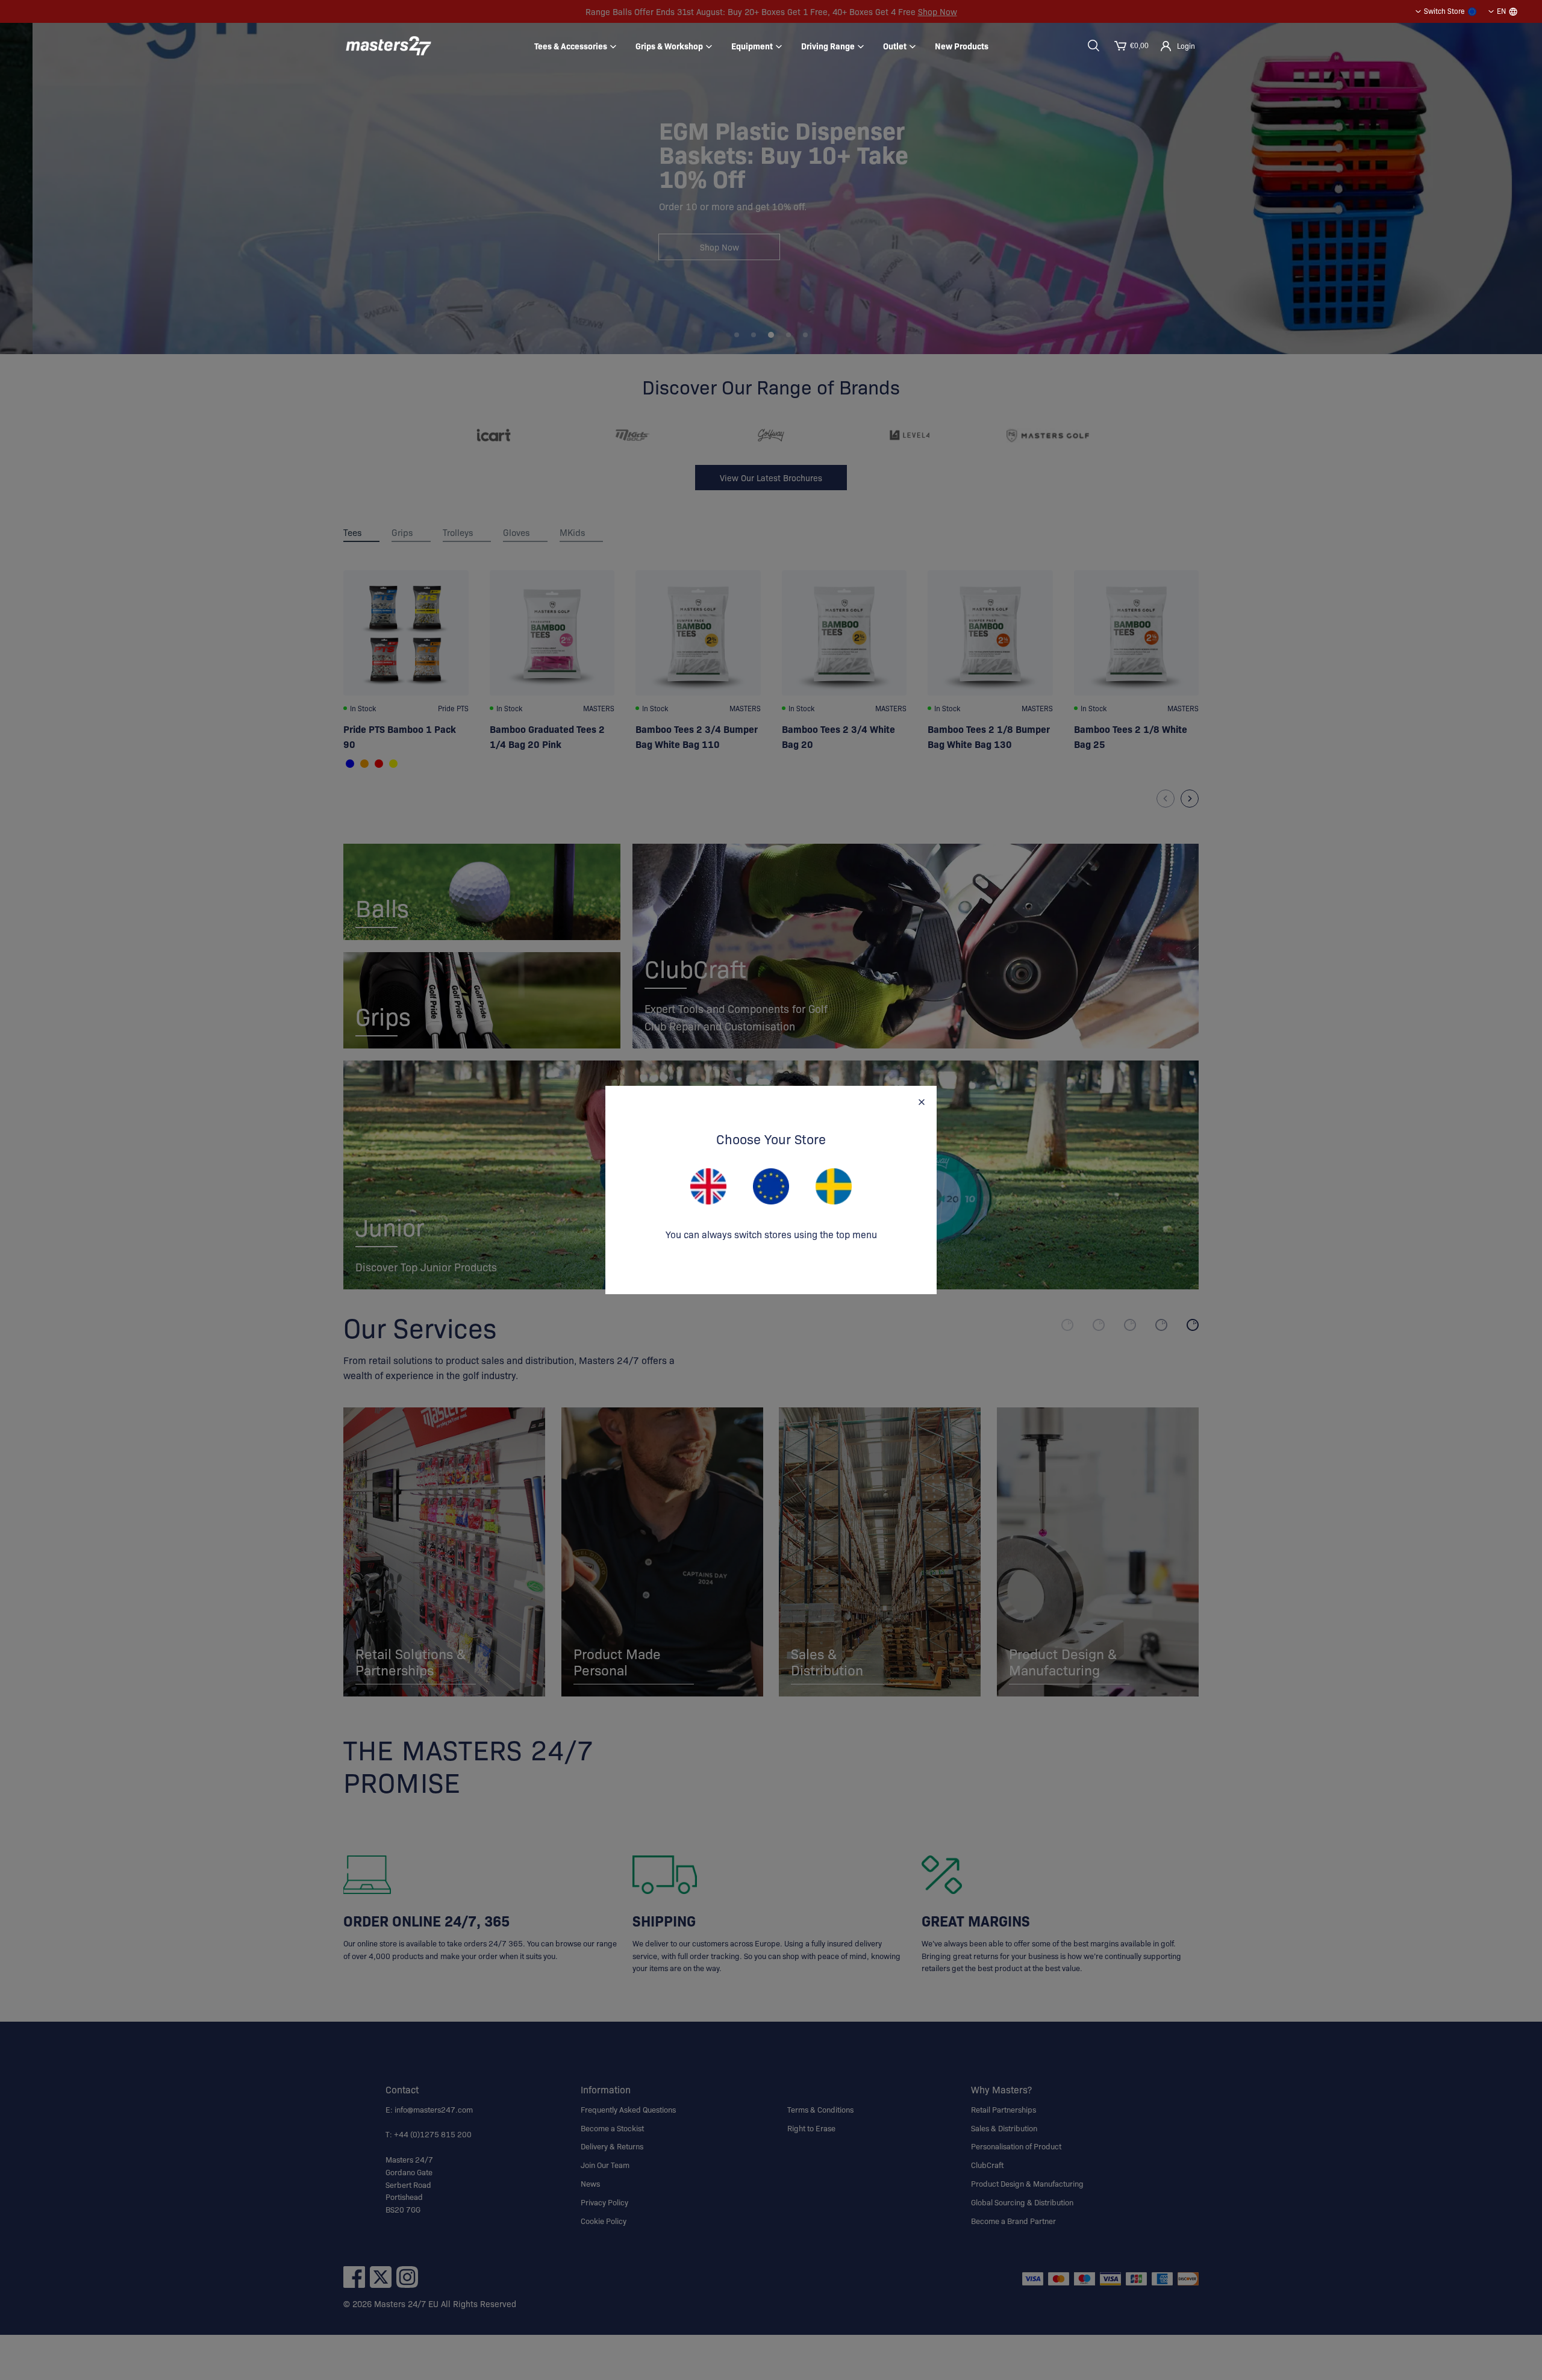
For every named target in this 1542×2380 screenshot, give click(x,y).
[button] (1093, 46)
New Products (962, 46)
